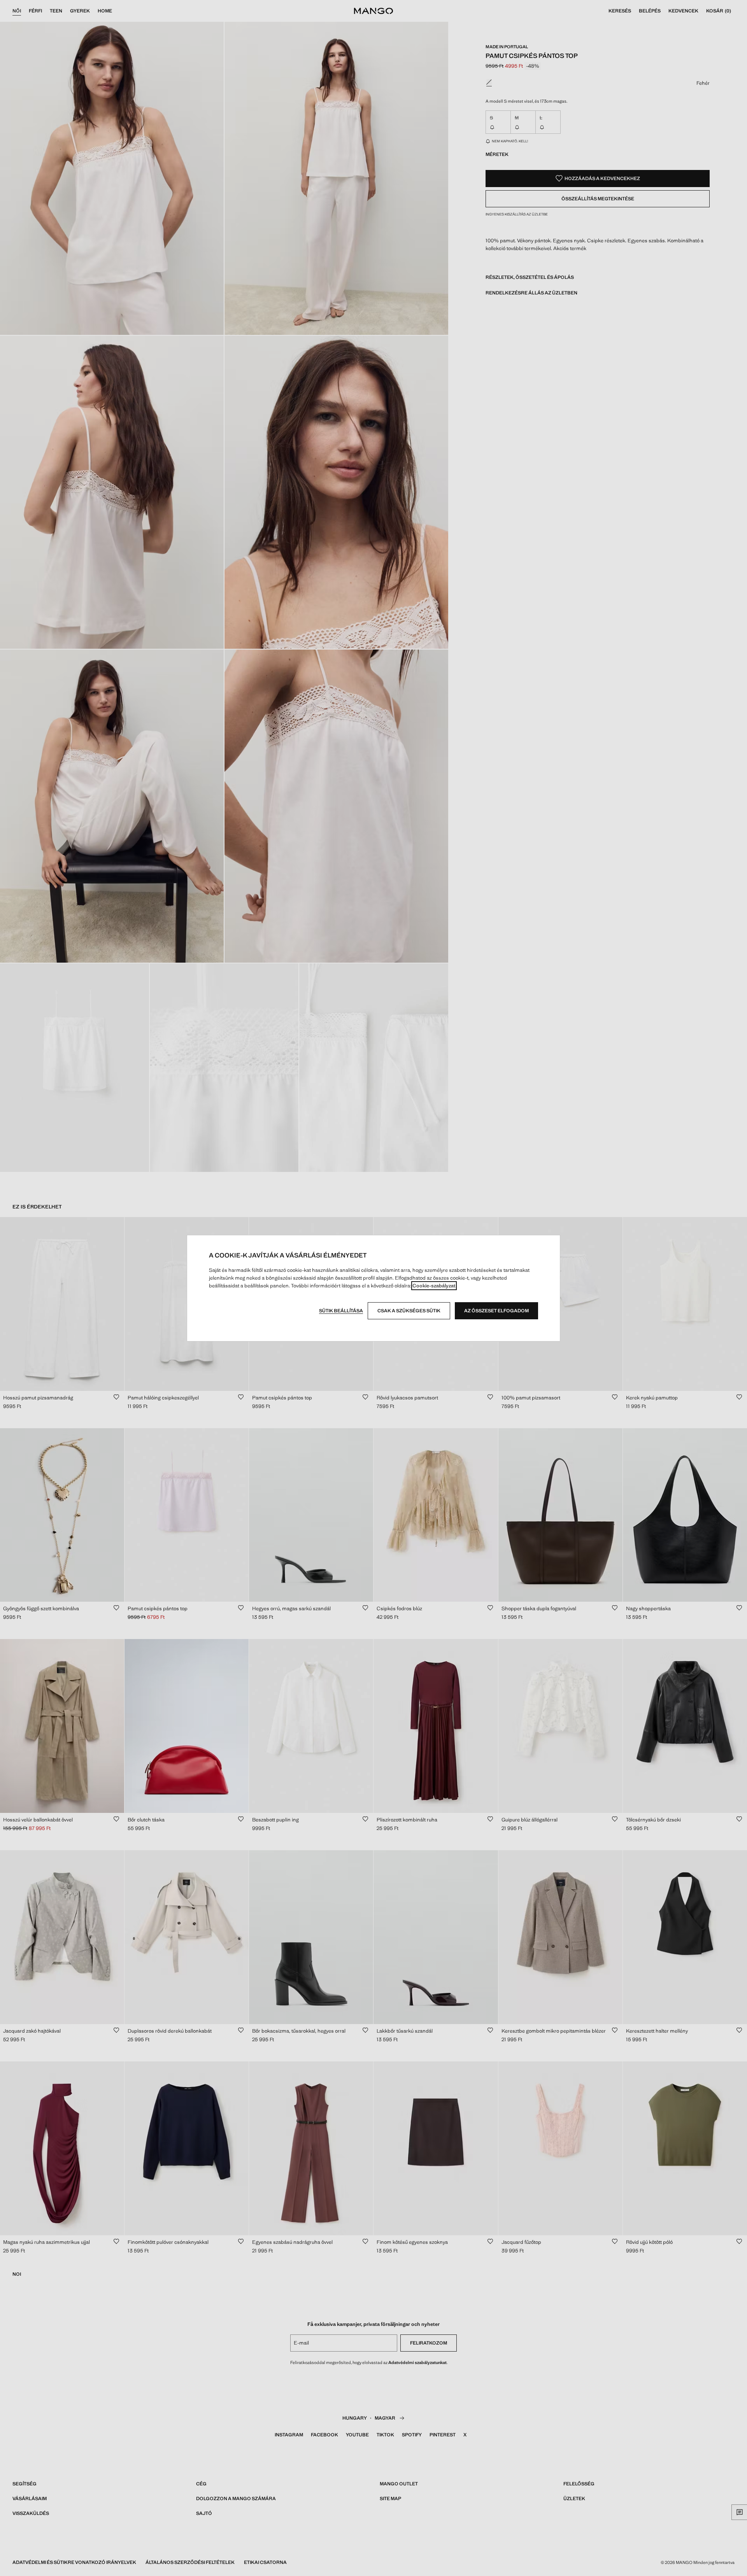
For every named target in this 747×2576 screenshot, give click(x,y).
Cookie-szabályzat (434, 1286)
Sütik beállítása (341, 1311)
